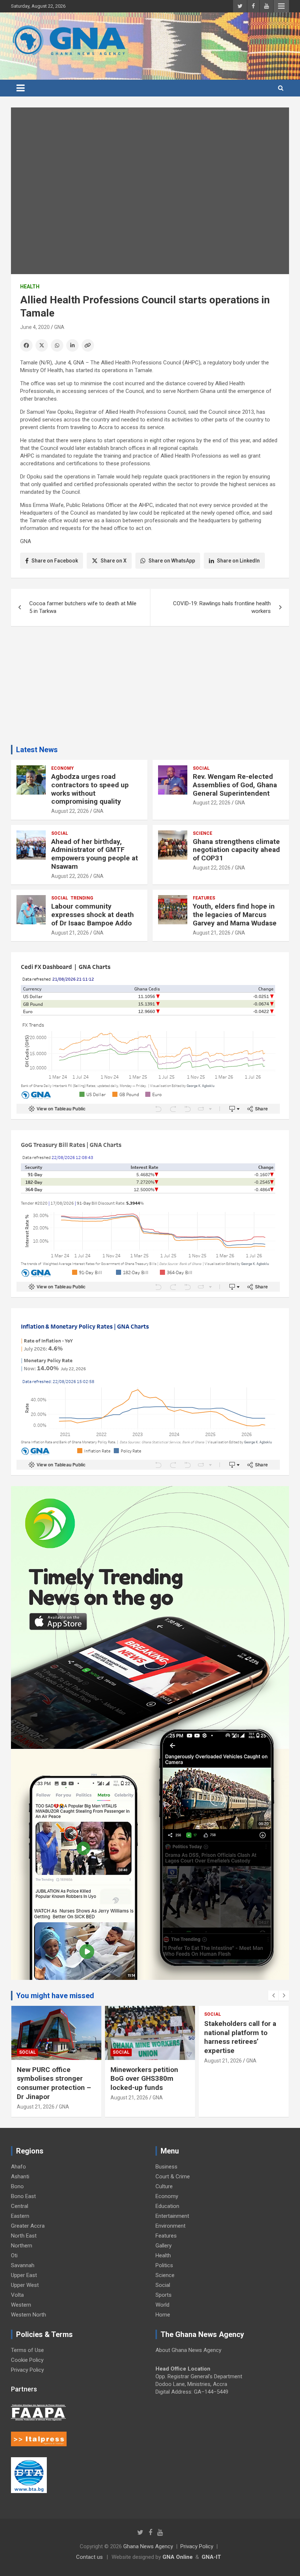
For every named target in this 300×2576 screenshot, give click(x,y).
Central (20, 2206)
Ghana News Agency (148, 2546)
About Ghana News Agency (188, 2350)
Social (201, 768)
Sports (164, 2295)
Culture (164, 2186)
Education (167, 2206)
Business (166, 2167)
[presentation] (273, 1996)
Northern (22, 2246)
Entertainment (172, 2216)
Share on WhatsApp (172, 561)
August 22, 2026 (70, 811)
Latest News (37, 750)
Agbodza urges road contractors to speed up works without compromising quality (90, 789)
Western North (29, 2315)
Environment (170, 2226)
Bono (17, 2186)
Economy (63, 768)
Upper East (24, 2275)
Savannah (23, 2265)
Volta (17, 2295)
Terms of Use (27, 2350)
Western (21, 2305)
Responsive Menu (281, 6)
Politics (164, 2265)
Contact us (89, 2557)
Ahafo (18, 2167)
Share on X (114, 561)
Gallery (164, 2246)
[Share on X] (42, 345)
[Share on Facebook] (26, 345)
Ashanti (20, 2177)
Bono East (23, 2196)
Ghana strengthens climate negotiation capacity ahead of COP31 (236, 850)
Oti (14, 2255)
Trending (82, 898)
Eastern (20, 2216)
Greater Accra (28, 2226)
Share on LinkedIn (238, 561)
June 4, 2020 (35, 327)
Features (204, 898)
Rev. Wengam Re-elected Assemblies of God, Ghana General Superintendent (235, 785)
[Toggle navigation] (20, 88)
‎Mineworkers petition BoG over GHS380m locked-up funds (144, 2079)
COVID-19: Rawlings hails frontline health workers (222, 607)
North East (24, 2236)
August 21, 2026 (70, 933)
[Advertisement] (150, 688)
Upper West (25, 2285)
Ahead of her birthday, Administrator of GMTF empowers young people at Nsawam (95, 854)
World (162, 2305)
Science (202, 833)
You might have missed (55, 1996)
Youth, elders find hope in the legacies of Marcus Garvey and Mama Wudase (235, 915)
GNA (59, 327)
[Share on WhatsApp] (57, 345)
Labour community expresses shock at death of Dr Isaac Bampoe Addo (93, 915)
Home (163, 2315)
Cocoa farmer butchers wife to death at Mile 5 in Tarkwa (83, 607)
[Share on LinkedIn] (72, 345)
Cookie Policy (27, 2360)
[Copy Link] (88, 345)
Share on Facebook (55, 561)
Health (30, 287)
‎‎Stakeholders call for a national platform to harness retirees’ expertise (240, 2037)
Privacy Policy (27, 2370)
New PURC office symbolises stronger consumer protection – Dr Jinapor (54, 2083)
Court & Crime (173, 2177)
